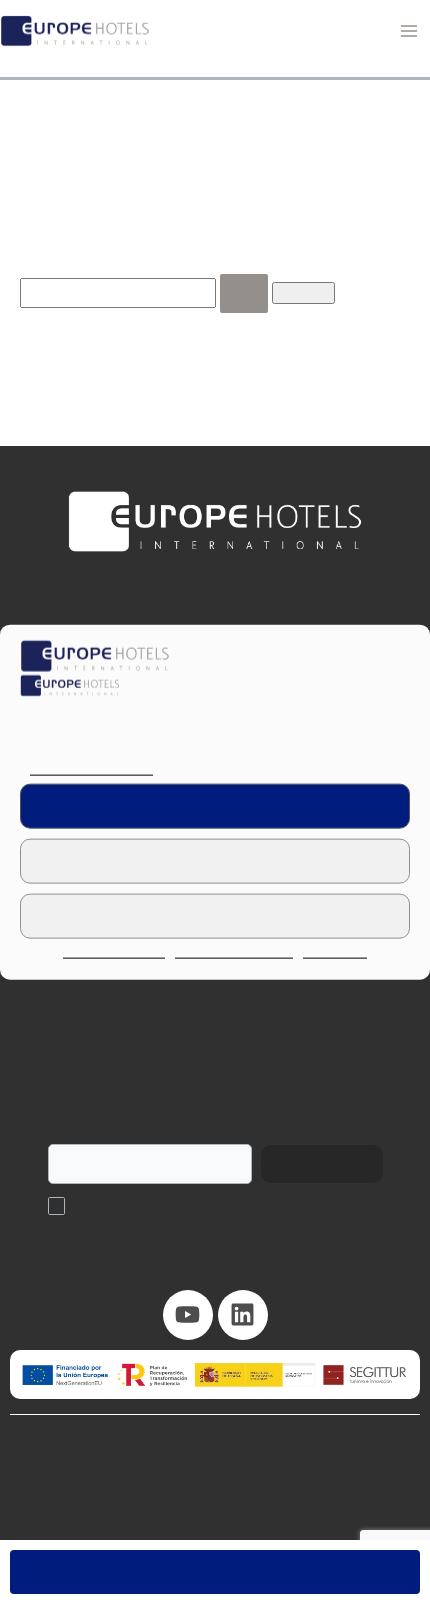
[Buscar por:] (136, 318)
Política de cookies (120, 953)
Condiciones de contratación (148, 1499)
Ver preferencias (215, 916)
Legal (269, 1499)
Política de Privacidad (235, 953)
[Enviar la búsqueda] (224, 319)
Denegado (215, 861)
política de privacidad (205, 1205)
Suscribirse (311, 1163)
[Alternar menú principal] (409, 31)
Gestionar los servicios (88, 769)
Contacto (215, 1071)
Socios (215, 1025)
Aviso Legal (331, 953)
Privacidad (337, 1499)
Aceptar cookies (215, 806)
